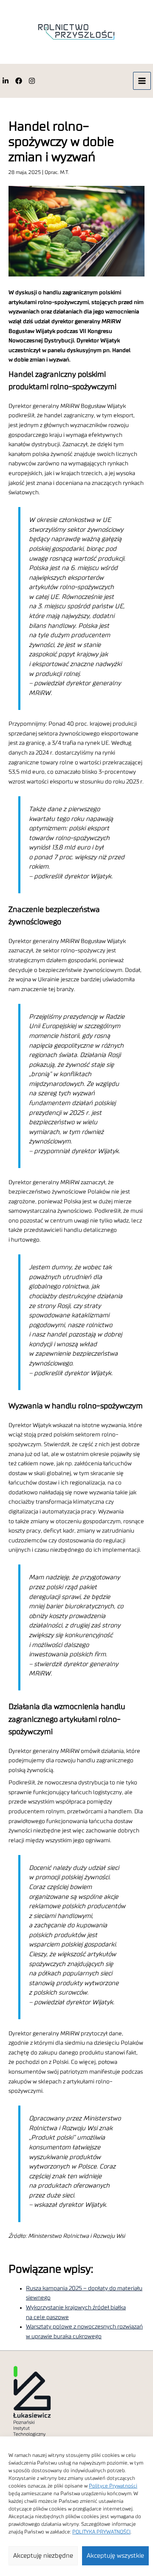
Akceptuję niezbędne (43, 2556)
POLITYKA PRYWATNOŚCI (101, 2532)
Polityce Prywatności (113, 2486)
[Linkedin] (6, 81)
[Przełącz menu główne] (142, 81)
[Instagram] (32, 81)
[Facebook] (19, 81)
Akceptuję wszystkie (115, 2556)
